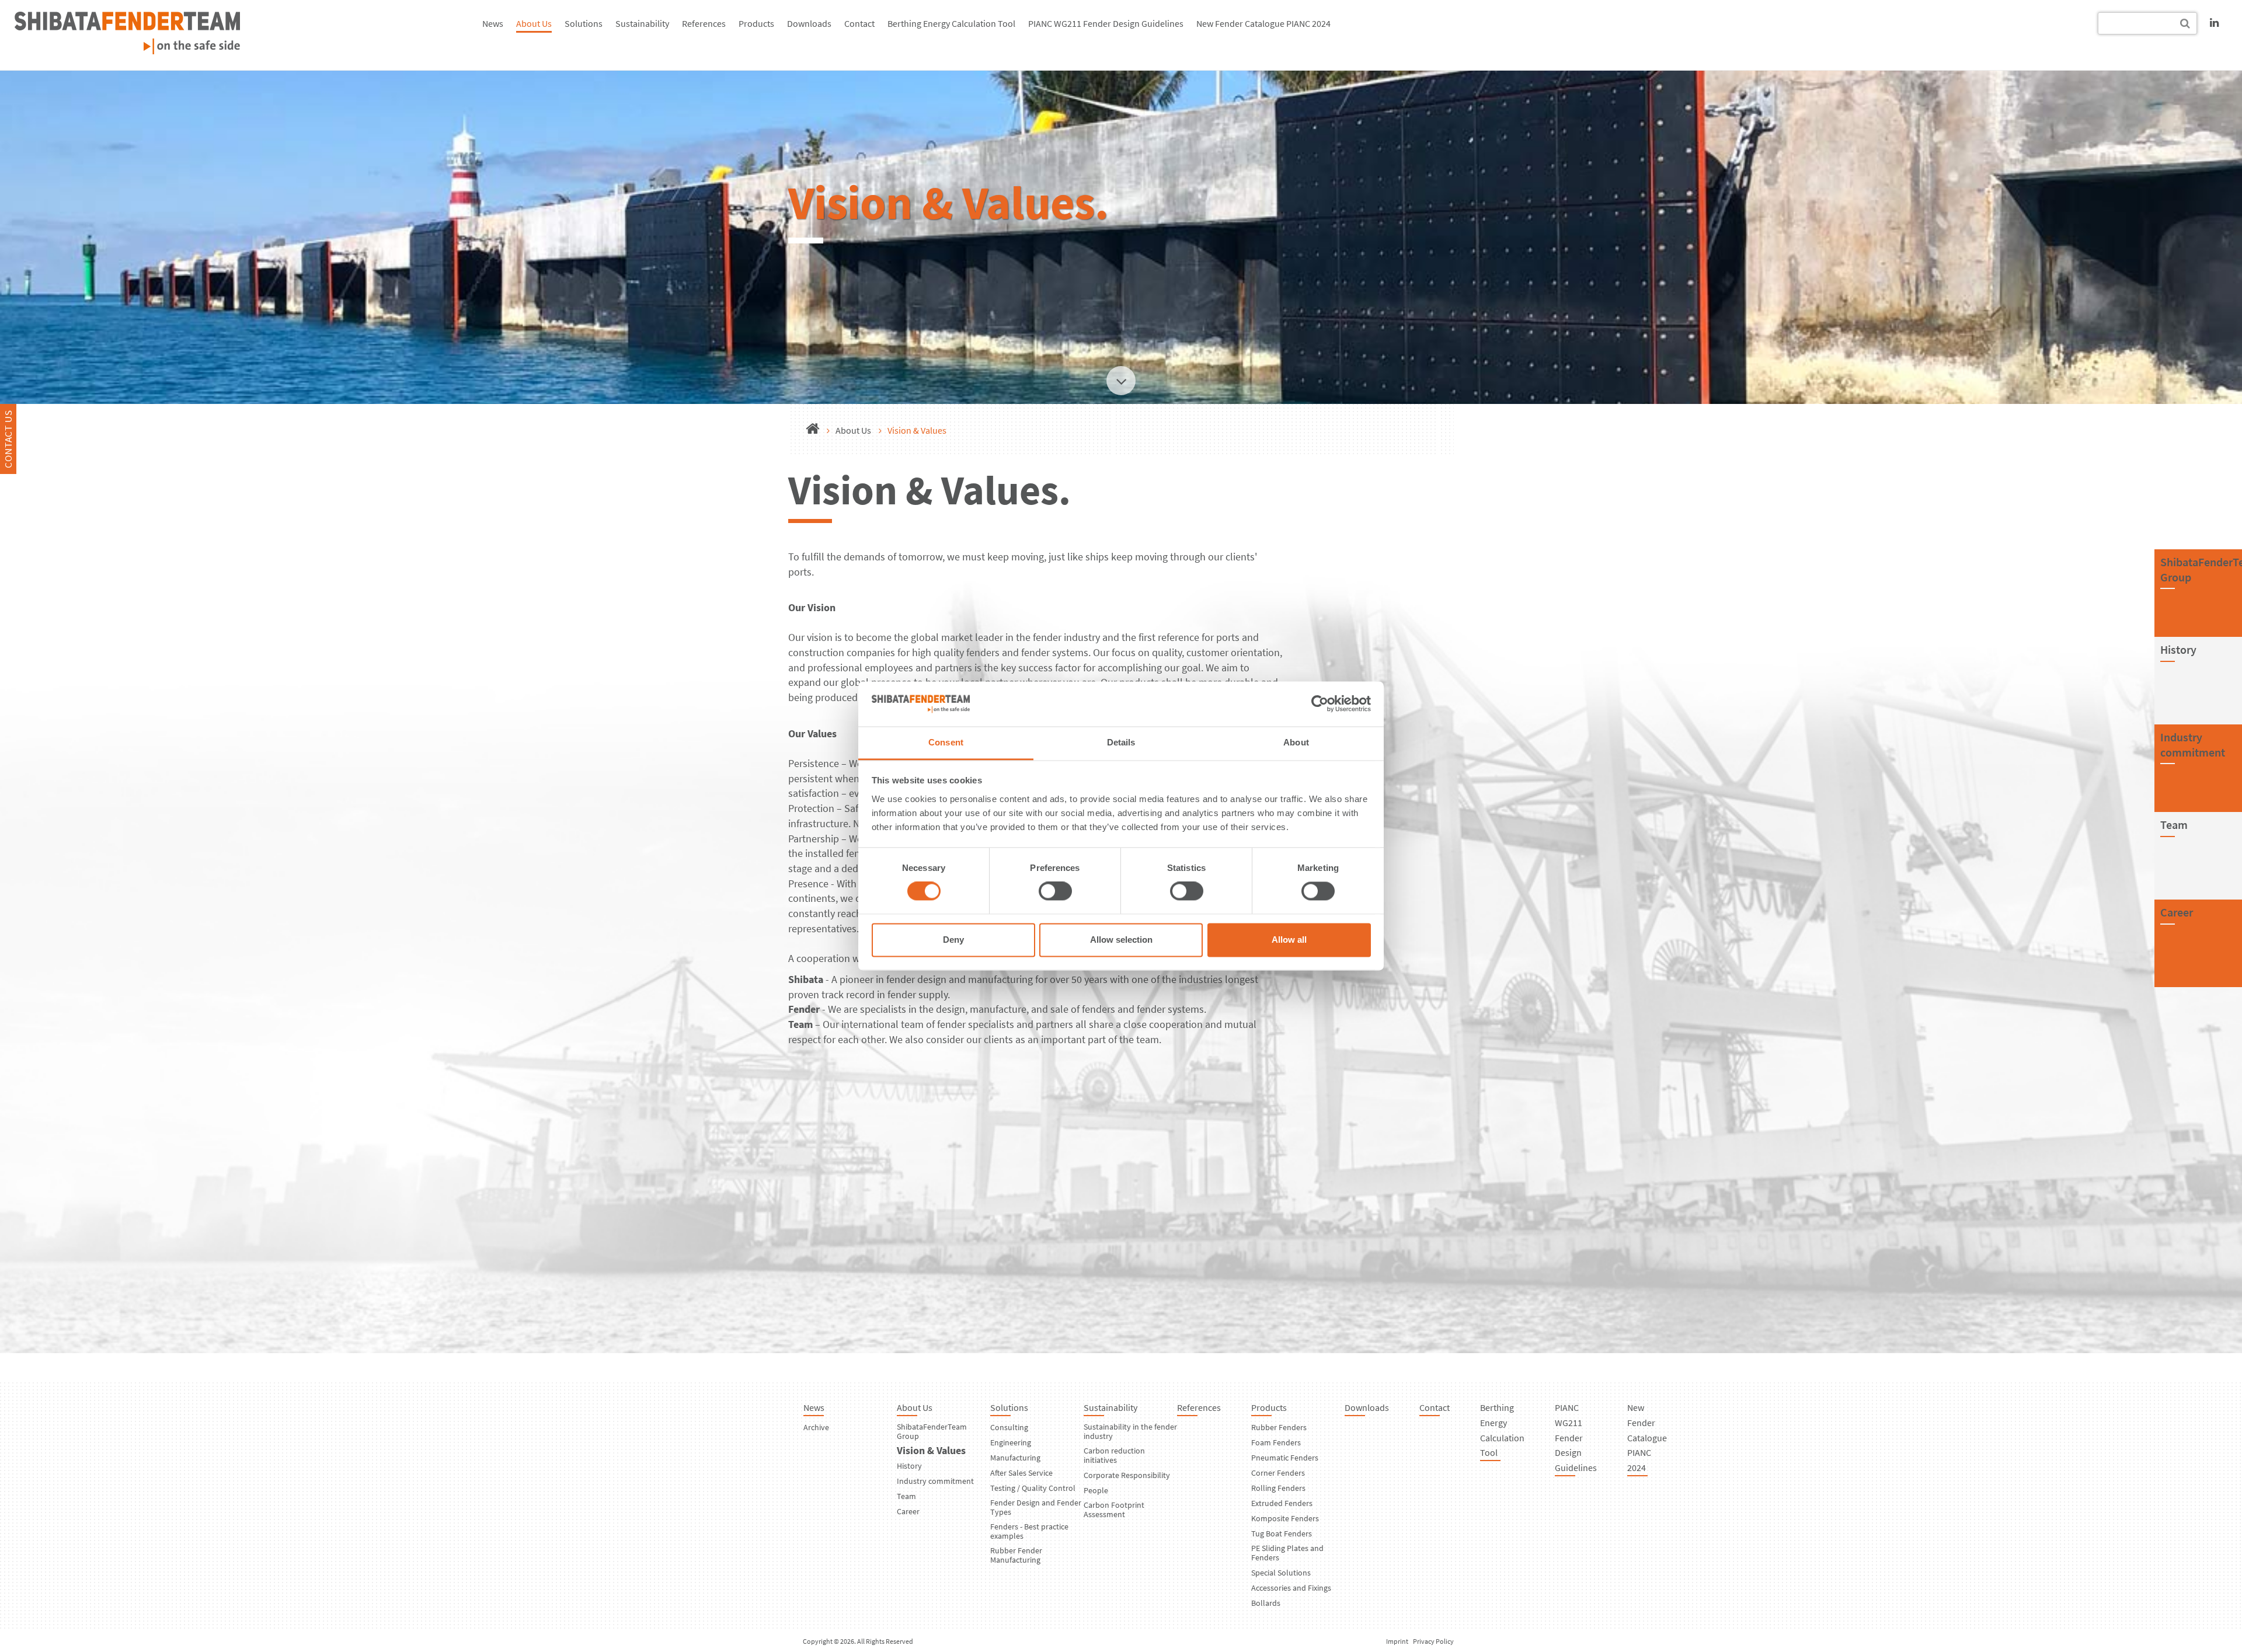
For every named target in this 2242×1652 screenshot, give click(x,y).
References (704, 23)
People (1096, 1490)
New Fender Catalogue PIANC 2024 (1263, 23)
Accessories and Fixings (1291, 1588)
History (909, 1466)
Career (908, 1511)
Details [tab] (1121, 742)
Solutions (584, 23)
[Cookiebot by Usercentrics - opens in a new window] (1320, 704)
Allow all (1289, 940)
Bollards (1266, 1603)
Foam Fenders (1276, 1442)
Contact (859, 23)
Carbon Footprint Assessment (1114, 1510)
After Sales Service (1021, 1473)
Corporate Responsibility (1127, 1475)
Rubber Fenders (1279, 1427)
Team (906, 1496)
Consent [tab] (946, 742)
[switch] (1055, 891)
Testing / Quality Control (1033, 1488)
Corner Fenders (1278, 1473)
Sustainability (642, 23)
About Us (534, 23)
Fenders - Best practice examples (1029, 1531)
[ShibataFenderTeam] (127, 50)
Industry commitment (2193, 745)
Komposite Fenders (1285, 1518)
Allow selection (1121, 940)
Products (756, 23)
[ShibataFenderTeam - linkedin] (2214, 22)
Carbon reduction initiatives (1114, 1455)
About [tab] (1296, 742)
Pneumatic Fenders (1285, 1458)
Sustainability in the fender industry (1130, 1431)
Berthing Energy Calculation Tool (951, 23)
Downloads (809, 23)
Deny (953, 940)
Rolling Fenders (1278, 1488)
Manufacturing (1015, 1458)
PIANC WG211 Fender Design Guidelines (1106, 23)
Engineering (1011, 1442)
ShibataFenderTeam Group (932, 1431)
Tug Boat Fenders (1282, 1533)
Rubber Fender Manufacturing (1016, 1555)
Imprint (1397, 1641)
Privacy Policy (1433, 1641)
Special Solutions (1281, 1573)
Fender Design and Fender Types (1036, 1507)
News (493, 23)
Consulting (1009, 1427)
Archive (816, 1427)
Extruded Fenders (1282, 1503)
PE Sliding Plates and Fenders (1287, 1553)
